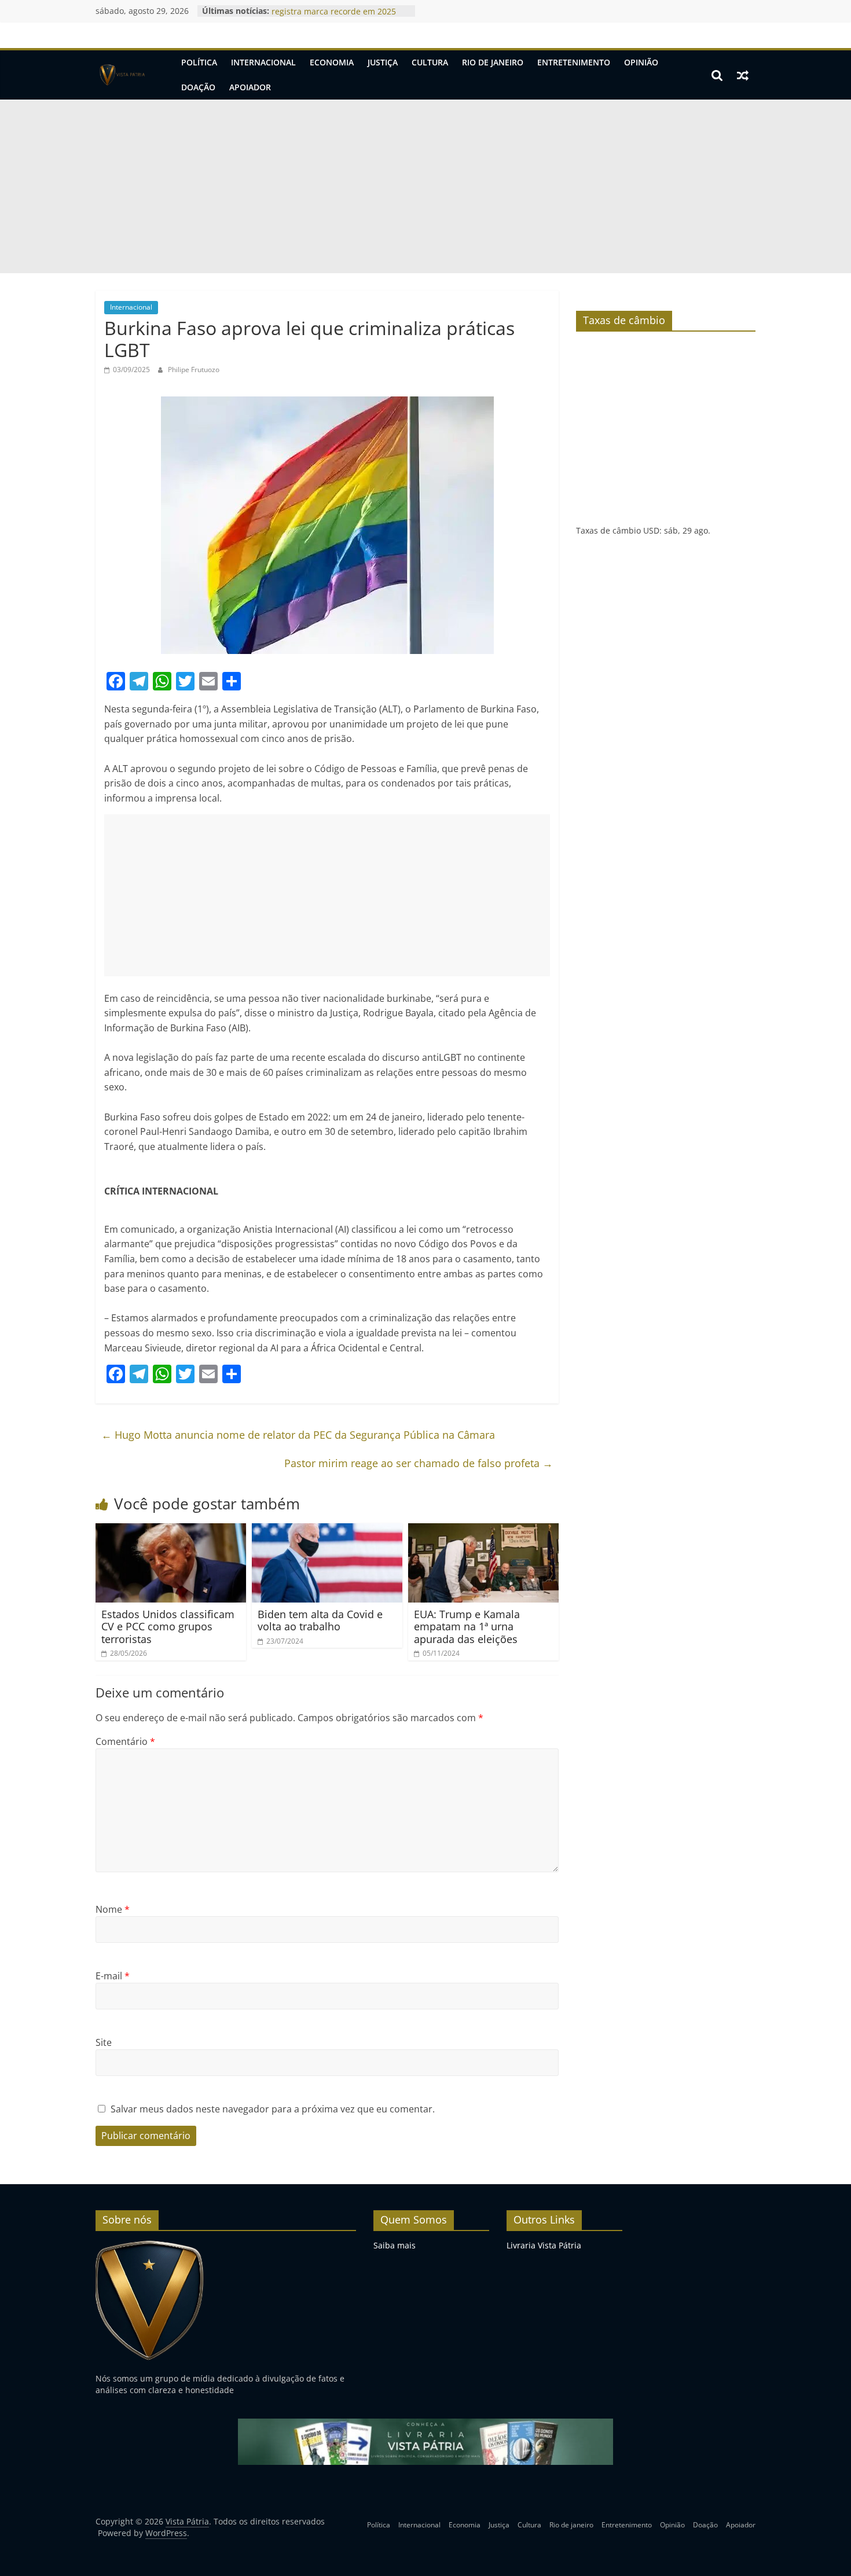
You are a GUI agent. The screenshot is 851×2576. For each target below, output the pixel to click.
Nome (113, 1909)
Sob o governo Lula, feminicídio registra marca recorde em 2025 (334, 16)
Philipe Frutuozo (194, 370)
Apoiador (250, 87)
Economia (332, 62)
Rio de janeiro (493, 62)
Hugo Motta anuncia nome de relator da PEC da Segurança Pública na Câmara (298, 1435)
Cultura (430, 62)
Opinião (641, 62)
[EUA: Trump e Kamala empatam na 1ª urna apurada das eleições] (483, 1530)
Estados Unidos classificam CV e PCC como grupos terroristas (168, 1627)
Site (104, 2042)
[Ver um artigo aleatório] (743, 75)
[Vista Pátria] (121, 75)
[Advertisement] (425, 186)
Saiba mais (395, 2245)
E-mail (113, 1976)
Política (199, 62)
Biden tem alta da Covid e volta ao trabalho (320, 1620)
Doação (198, 87)
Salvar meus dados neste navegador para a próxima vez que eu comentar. (273, 2109)
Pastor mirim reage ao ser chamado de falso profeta (419, 1463)
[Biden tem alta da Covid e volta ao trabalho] (327, 1530)
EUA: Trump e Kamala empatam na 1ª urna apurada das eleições (467, 1627)
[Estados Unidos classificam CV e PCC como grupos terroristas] (171, 1530)
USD (651, 530)
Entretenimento (574, 62)
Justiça (383, 62)
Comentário (125, 1741)
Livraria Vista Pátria (544, 2245)
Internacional (263, 62)
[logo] (150, 2245)
